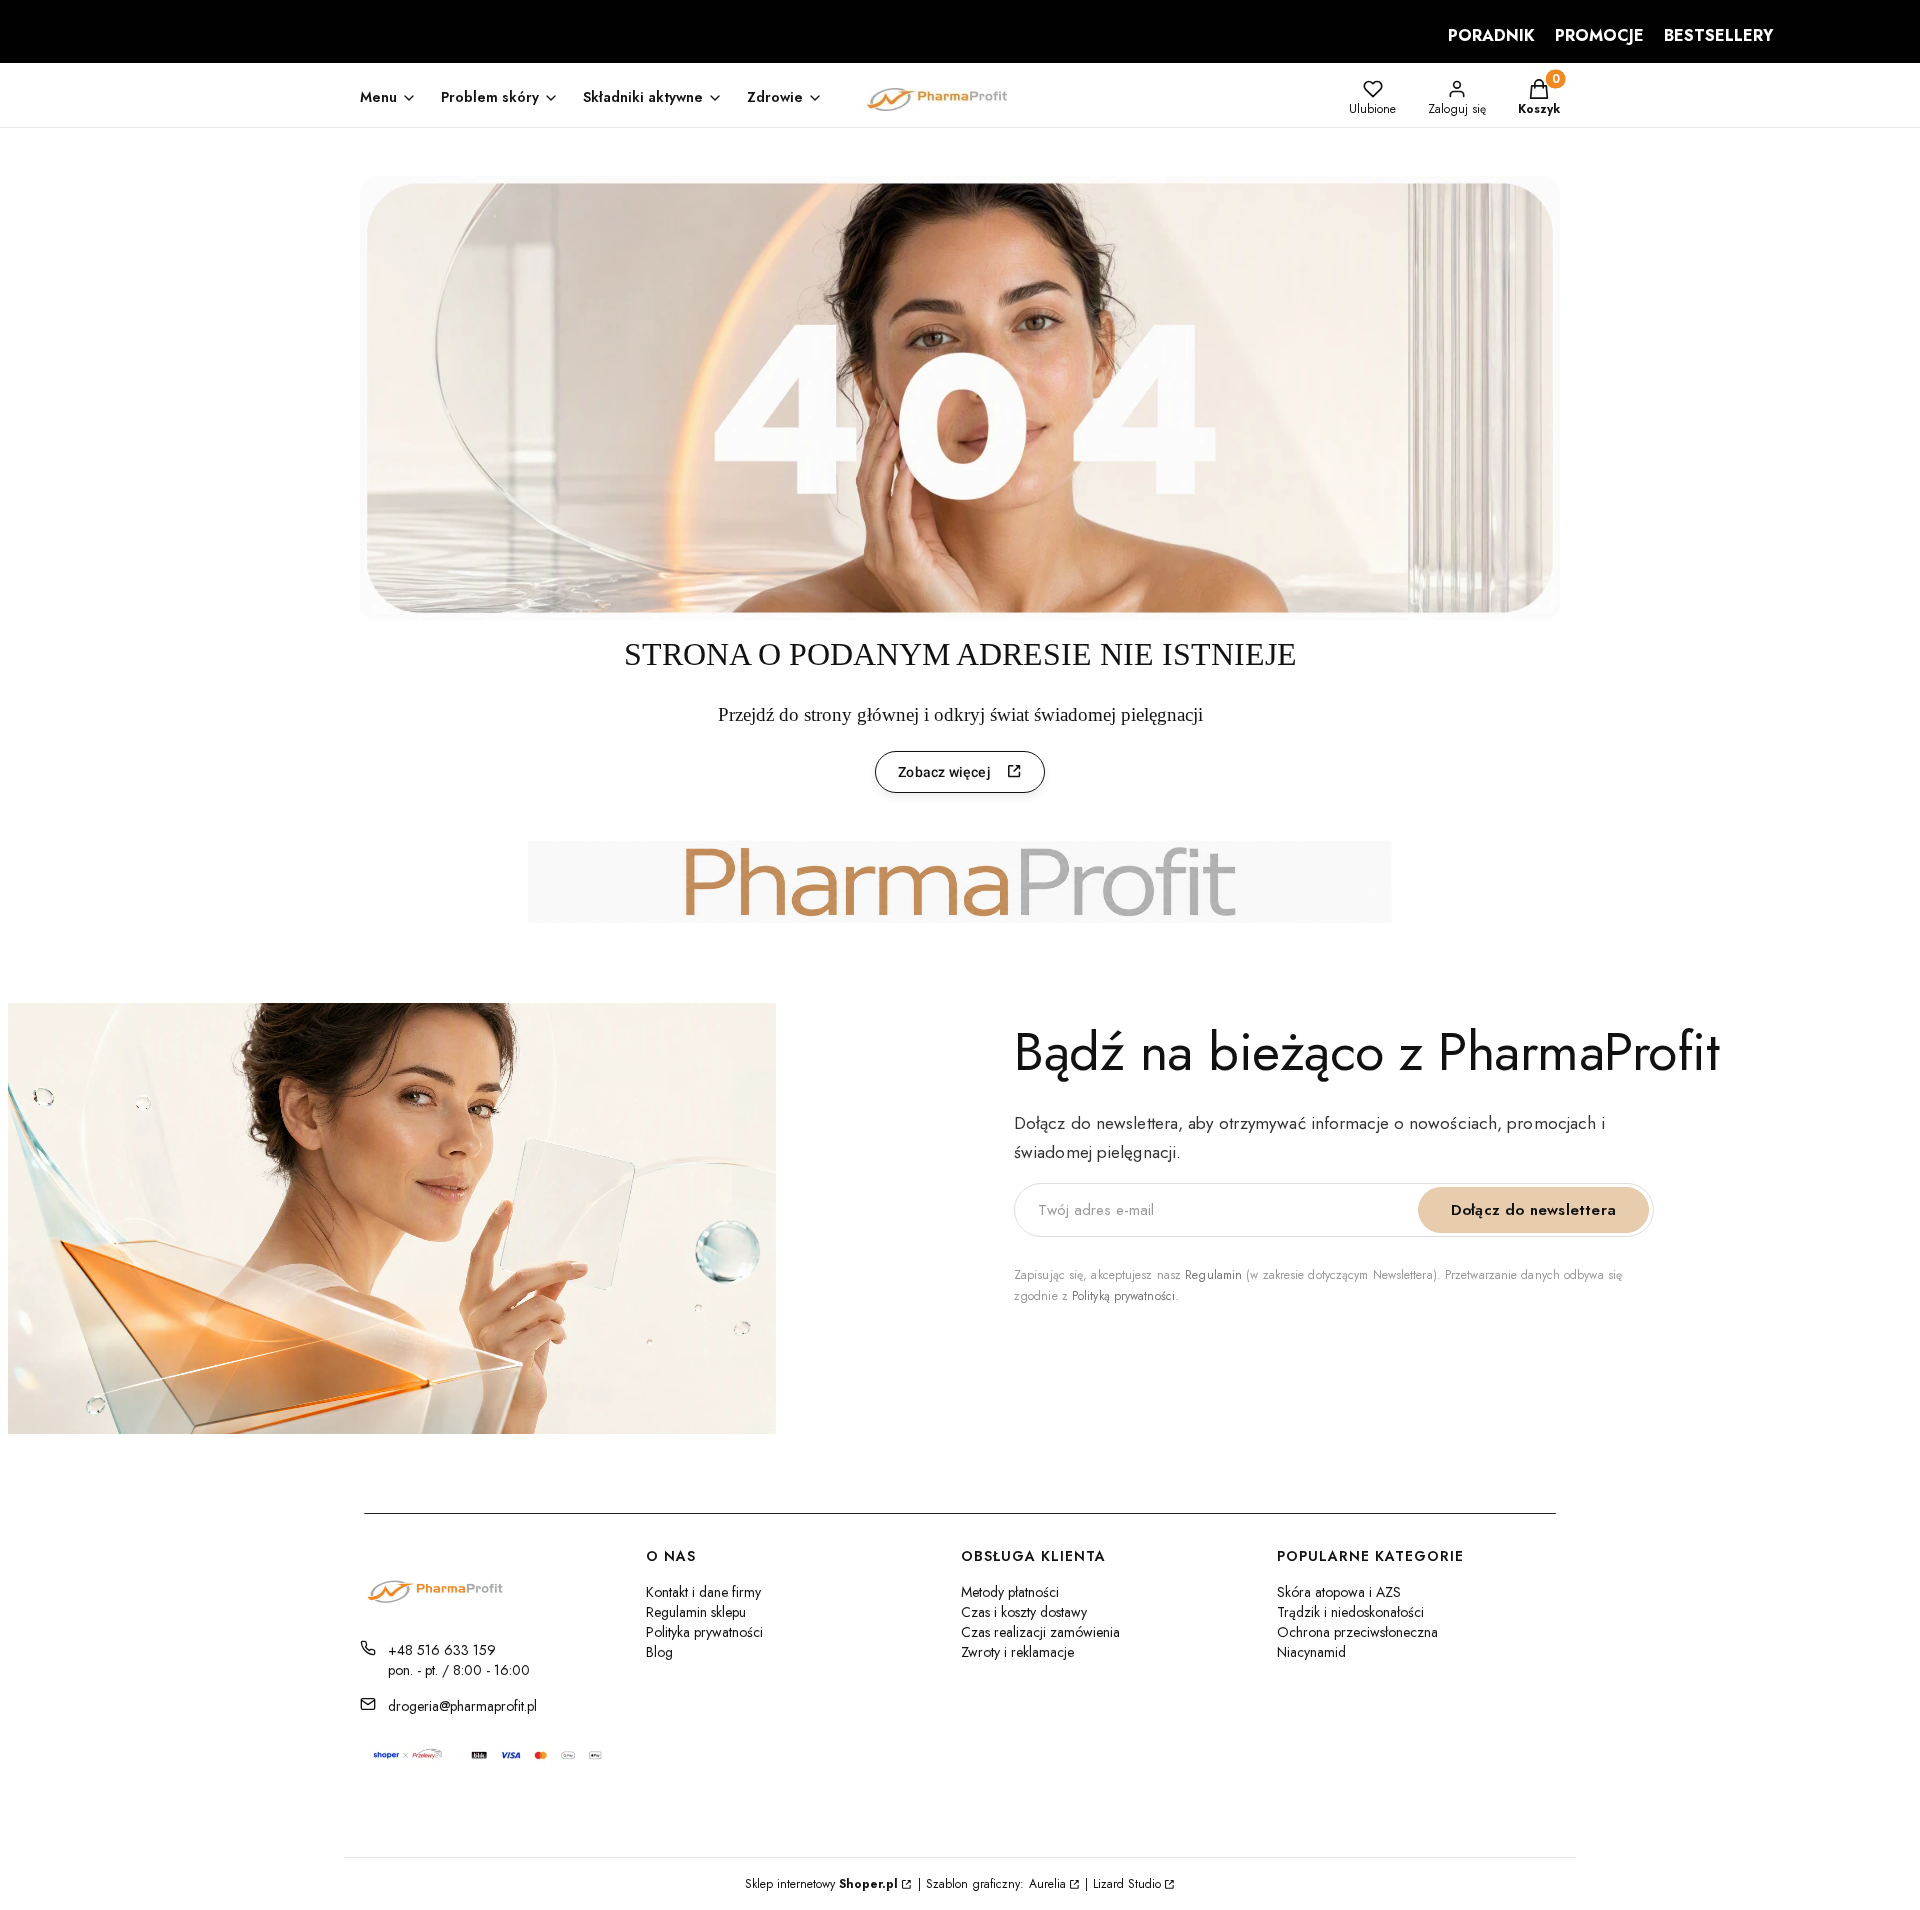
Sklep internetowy (821, 1884)
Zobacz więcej (944, 772)
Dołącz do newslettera (1533, 1210)
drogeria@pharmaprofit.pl (462, 1706)
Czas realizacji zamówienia (1040, 1632)
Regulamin (1213, 1275)
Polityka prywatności (704, 1632)
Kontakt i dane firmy (703, 1592)
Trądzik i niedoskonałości (1350, 1612)
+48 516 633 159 (442, 1650)
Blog (659, 1652)
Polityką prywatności (1123, 1296)
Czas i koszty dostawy (1024, 1612)
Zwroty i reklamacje (1017, 1652)
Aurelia (1047, 1884)
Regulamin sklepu (696, 1612)
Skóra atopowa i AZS (1339, 1592)
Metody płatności (1010, 1592)
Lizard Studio (1127, 1884)
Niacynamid (1311, 1652)
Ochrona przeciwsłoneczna (1357, 1632)
